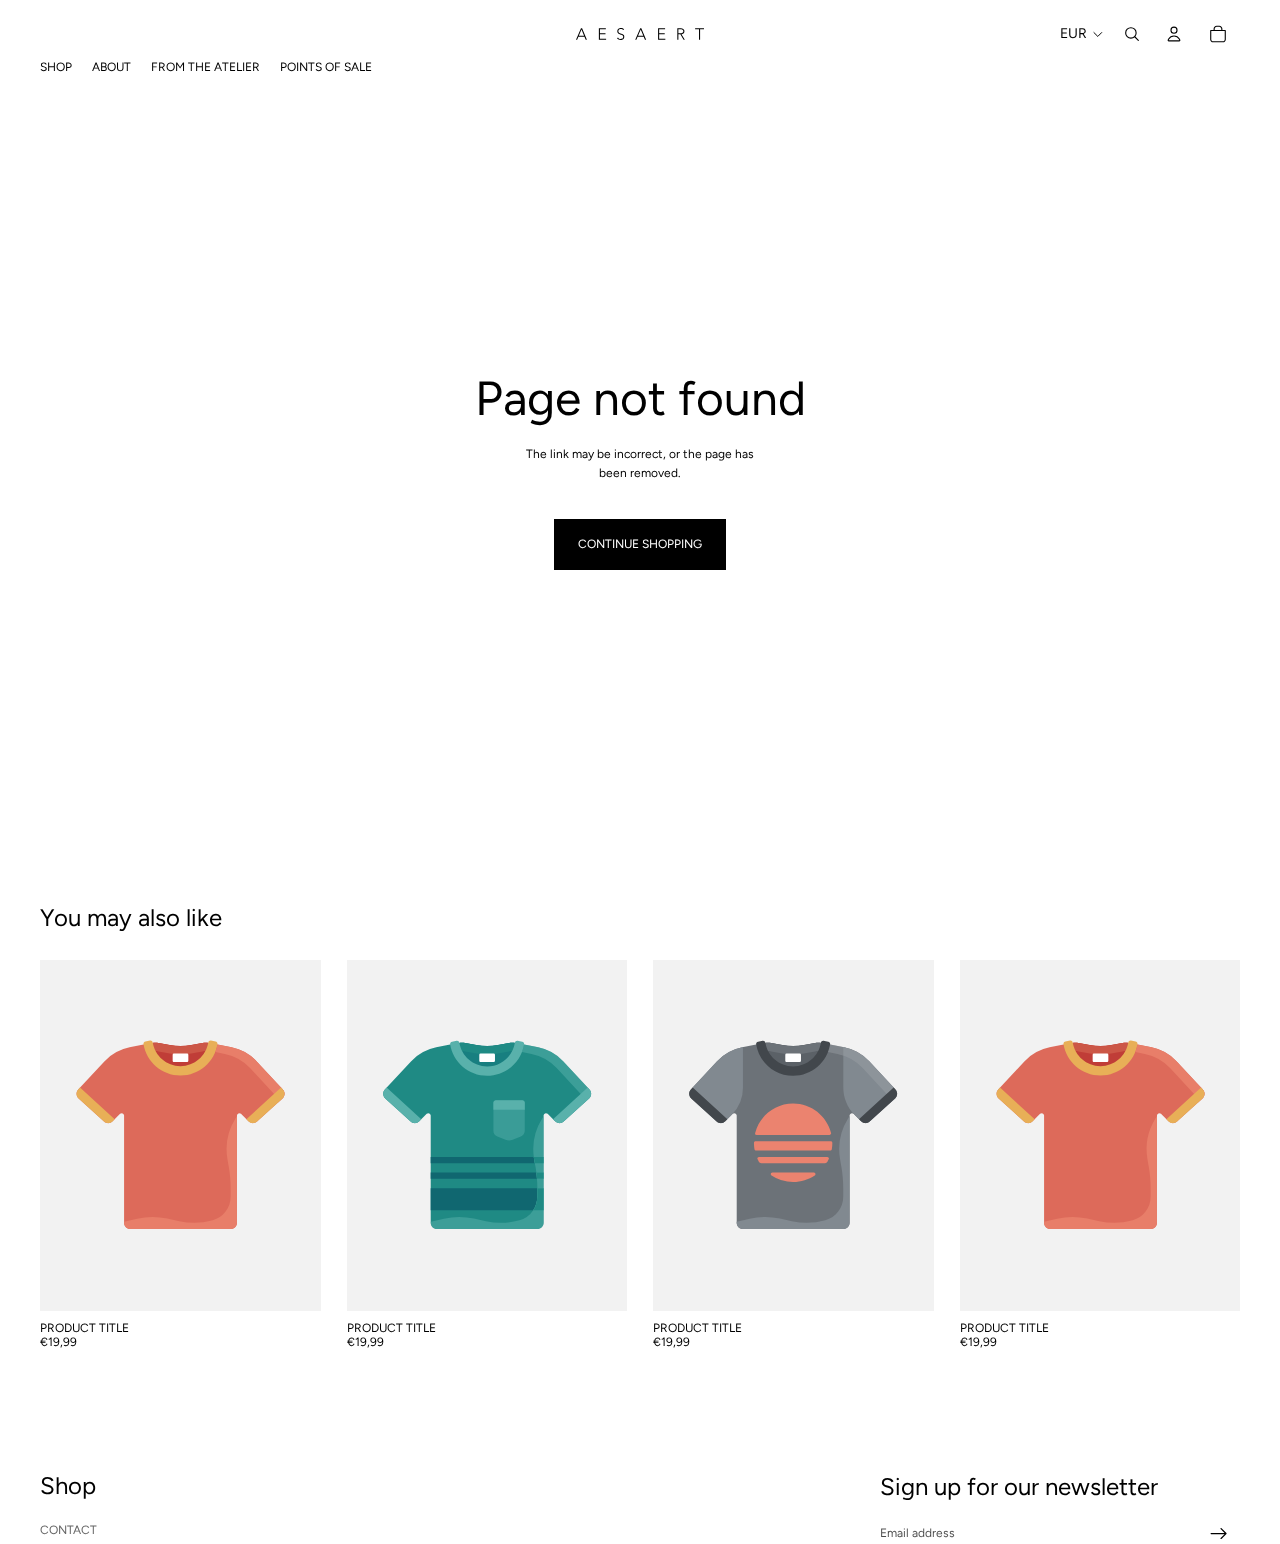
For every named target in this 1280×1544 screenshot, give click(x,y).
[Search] (1132, 34)
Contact (68, 1529)
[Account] (1174, 34)
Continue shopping (640, 544)
